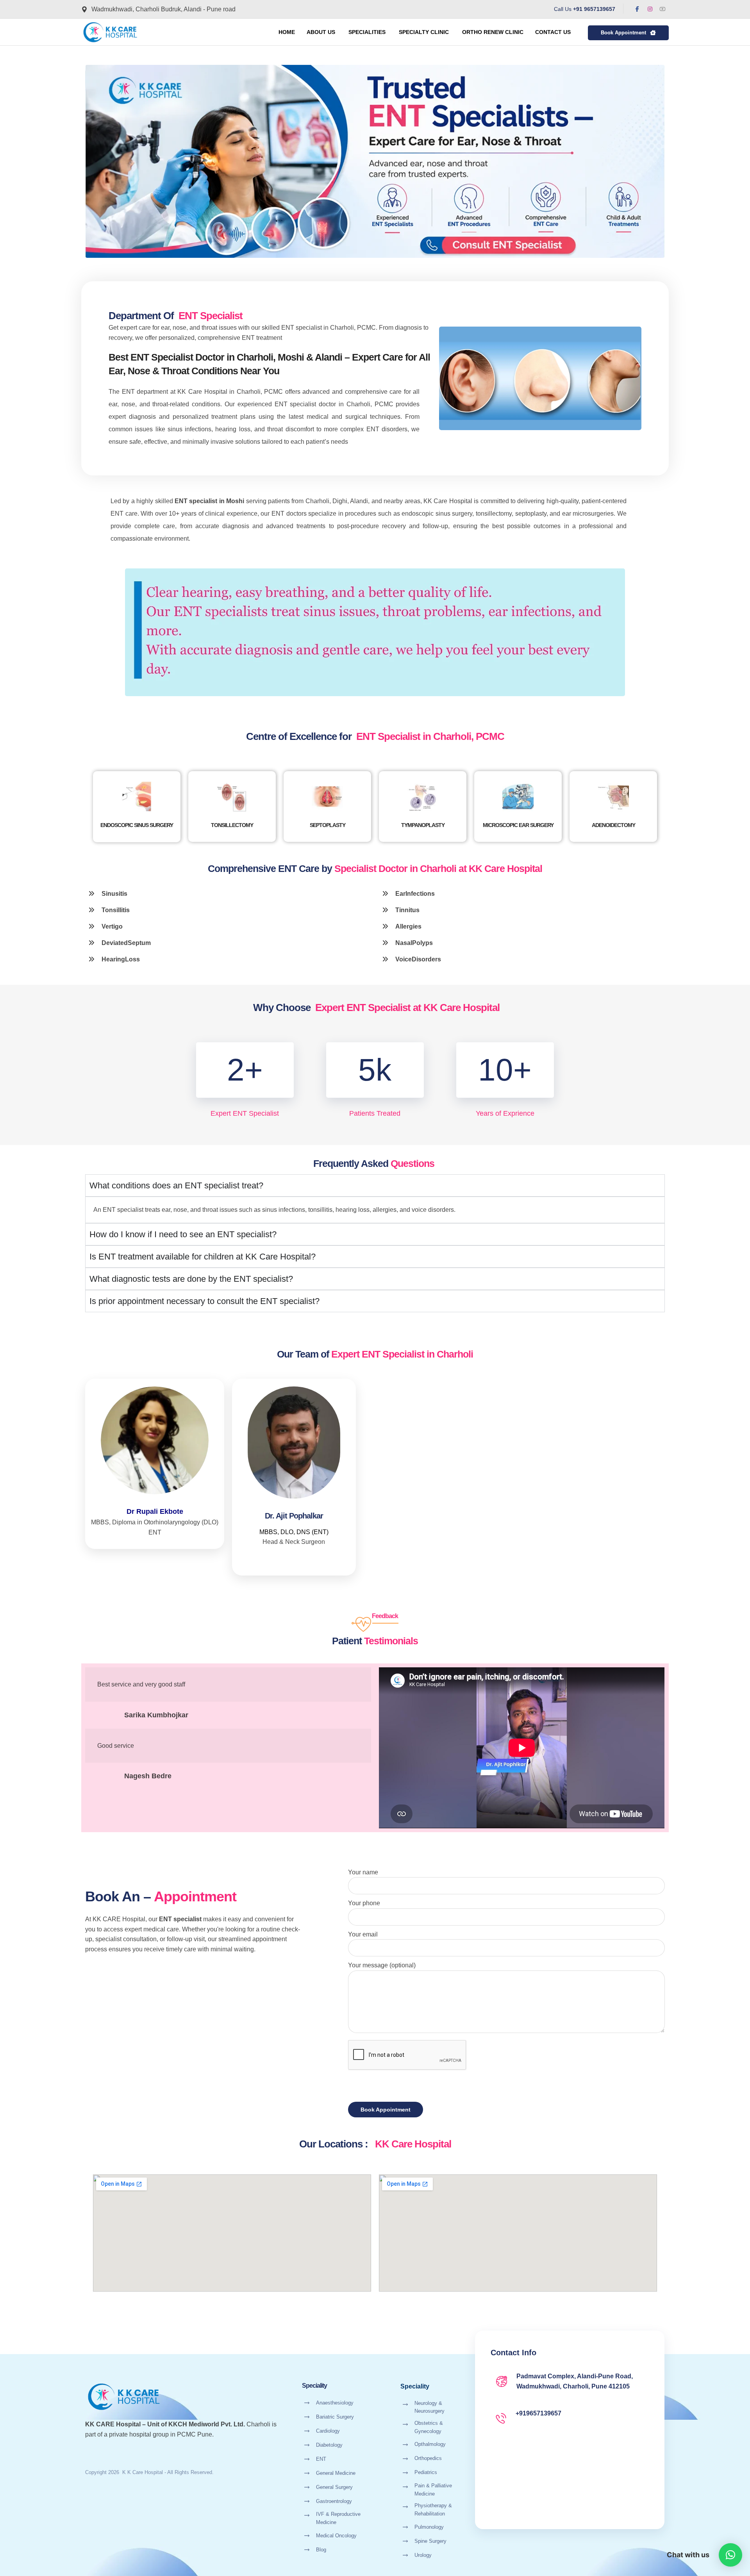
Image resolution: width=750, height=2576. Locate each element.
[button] (637, 9)
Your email (363, 1934)
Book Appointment (386, 2110)
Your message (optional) (382, 1965)
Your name (363, 1872)
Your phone (364, 1903)
